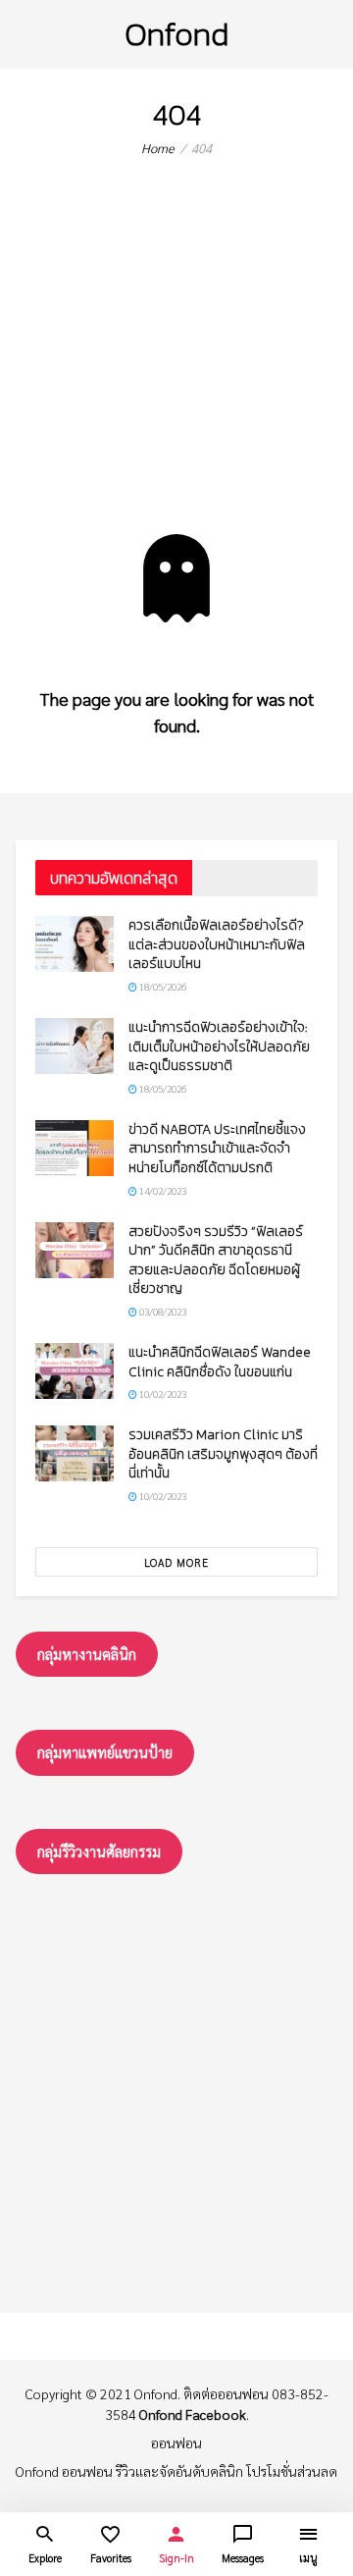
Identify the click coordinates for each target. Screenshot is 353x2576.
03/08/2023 (162, 1311)
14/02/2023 (162, 1190)
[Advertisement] (176, 361)
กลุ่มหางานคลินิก (87, 1654)
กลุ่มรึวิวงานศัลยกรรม (99, 1851)
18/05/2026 (162, 986)
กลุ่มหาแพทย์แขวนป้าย (105, 1752)
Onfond (176, 34)
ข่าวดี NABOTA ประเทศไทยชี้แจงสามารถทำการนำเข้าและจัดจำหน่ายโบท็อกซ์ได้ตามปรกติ (217, 1149)
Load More (176, 1562)
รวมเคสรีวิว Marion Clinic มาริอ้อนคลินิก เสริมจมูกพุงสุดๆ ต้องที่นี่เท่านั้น (223, 1454)
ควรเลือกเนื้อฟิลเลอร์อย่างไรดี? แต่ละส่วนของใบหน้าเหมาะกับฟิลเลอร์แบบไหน (217, 944)
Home (158, 148)
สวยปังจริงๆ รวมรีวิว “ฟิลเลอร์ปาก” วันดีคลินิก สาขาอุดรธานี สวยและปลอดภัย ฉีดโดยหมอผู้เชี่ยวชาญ (216, 1261)
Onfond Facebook (193, 2414)
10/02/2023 (162, 1394)
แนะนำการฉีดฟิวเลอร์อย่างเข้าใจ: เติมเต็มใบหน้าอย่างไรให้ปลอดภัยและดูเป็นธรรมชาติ (219, 1046)
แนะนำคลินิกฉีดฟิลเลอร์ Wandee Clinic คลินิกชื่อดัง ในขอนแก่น (220, 1362)
